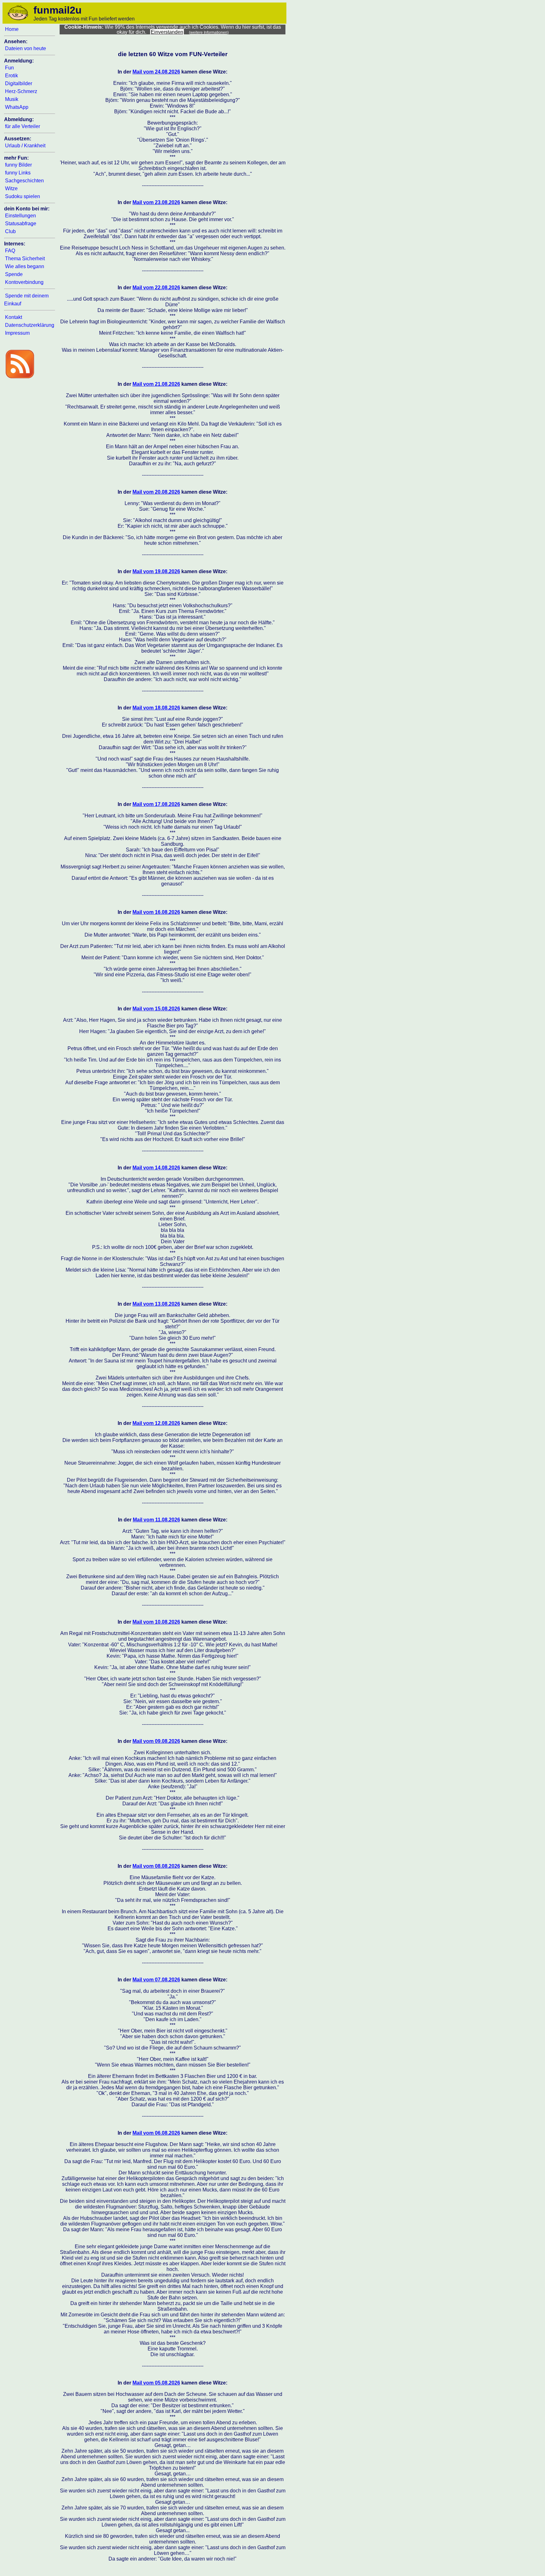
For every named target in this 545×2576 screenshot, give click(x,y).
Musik (12, 99)
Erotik (12, 76)
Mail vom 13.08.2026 (156, 1304)
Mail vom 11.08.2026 (156, 1520)
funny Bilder (18, 165)
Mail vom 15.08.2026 (156, 1009)
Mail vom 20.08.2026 (156, 492)
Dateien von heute (26, 48)
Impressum (17, 333)
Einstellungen (21, 216)
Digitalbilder (19, 83)
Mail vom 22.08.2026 (156, 288)
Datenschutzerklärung (30, 325)
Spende (14, 274)
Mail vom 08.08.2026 (156, 1866)
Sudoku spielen (23, 196)
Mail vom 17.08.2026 (156, 804)
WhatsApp (17, 107)
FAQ (10, 251)
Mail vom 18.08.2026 (156, 708)
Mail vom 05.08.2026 (156, 2383)
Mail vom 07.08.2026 (156, 1980)
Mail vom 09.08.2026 (156, 1741)
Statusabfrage (21, 223)
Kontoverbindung (24, 282)
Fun (9, 68)
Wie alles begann (25, 266)
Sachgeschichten (24, 181)
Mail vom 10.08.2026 (156, 1622)
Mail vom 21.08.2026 (156, 384)
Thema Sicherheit (25, 259)
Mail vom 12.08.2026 (156, 1423)
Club (10, 231)
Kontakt (14, 317)
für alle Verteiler (23, 126)
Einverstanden (167, 32)
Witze (11, 188)
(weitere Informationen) (209, 32)
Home (12, 29)
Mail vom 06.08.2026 (156, 2133)
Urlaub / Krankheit (25, 146)
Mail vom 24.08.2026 (156, 72)
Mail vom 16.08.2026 (156, 912)
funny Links (18, 173)
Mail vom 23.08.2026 (156, 202)
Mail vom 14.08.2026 (156, 1168)
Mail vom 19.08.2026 (156, 571)
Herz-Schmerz (21, 91)
